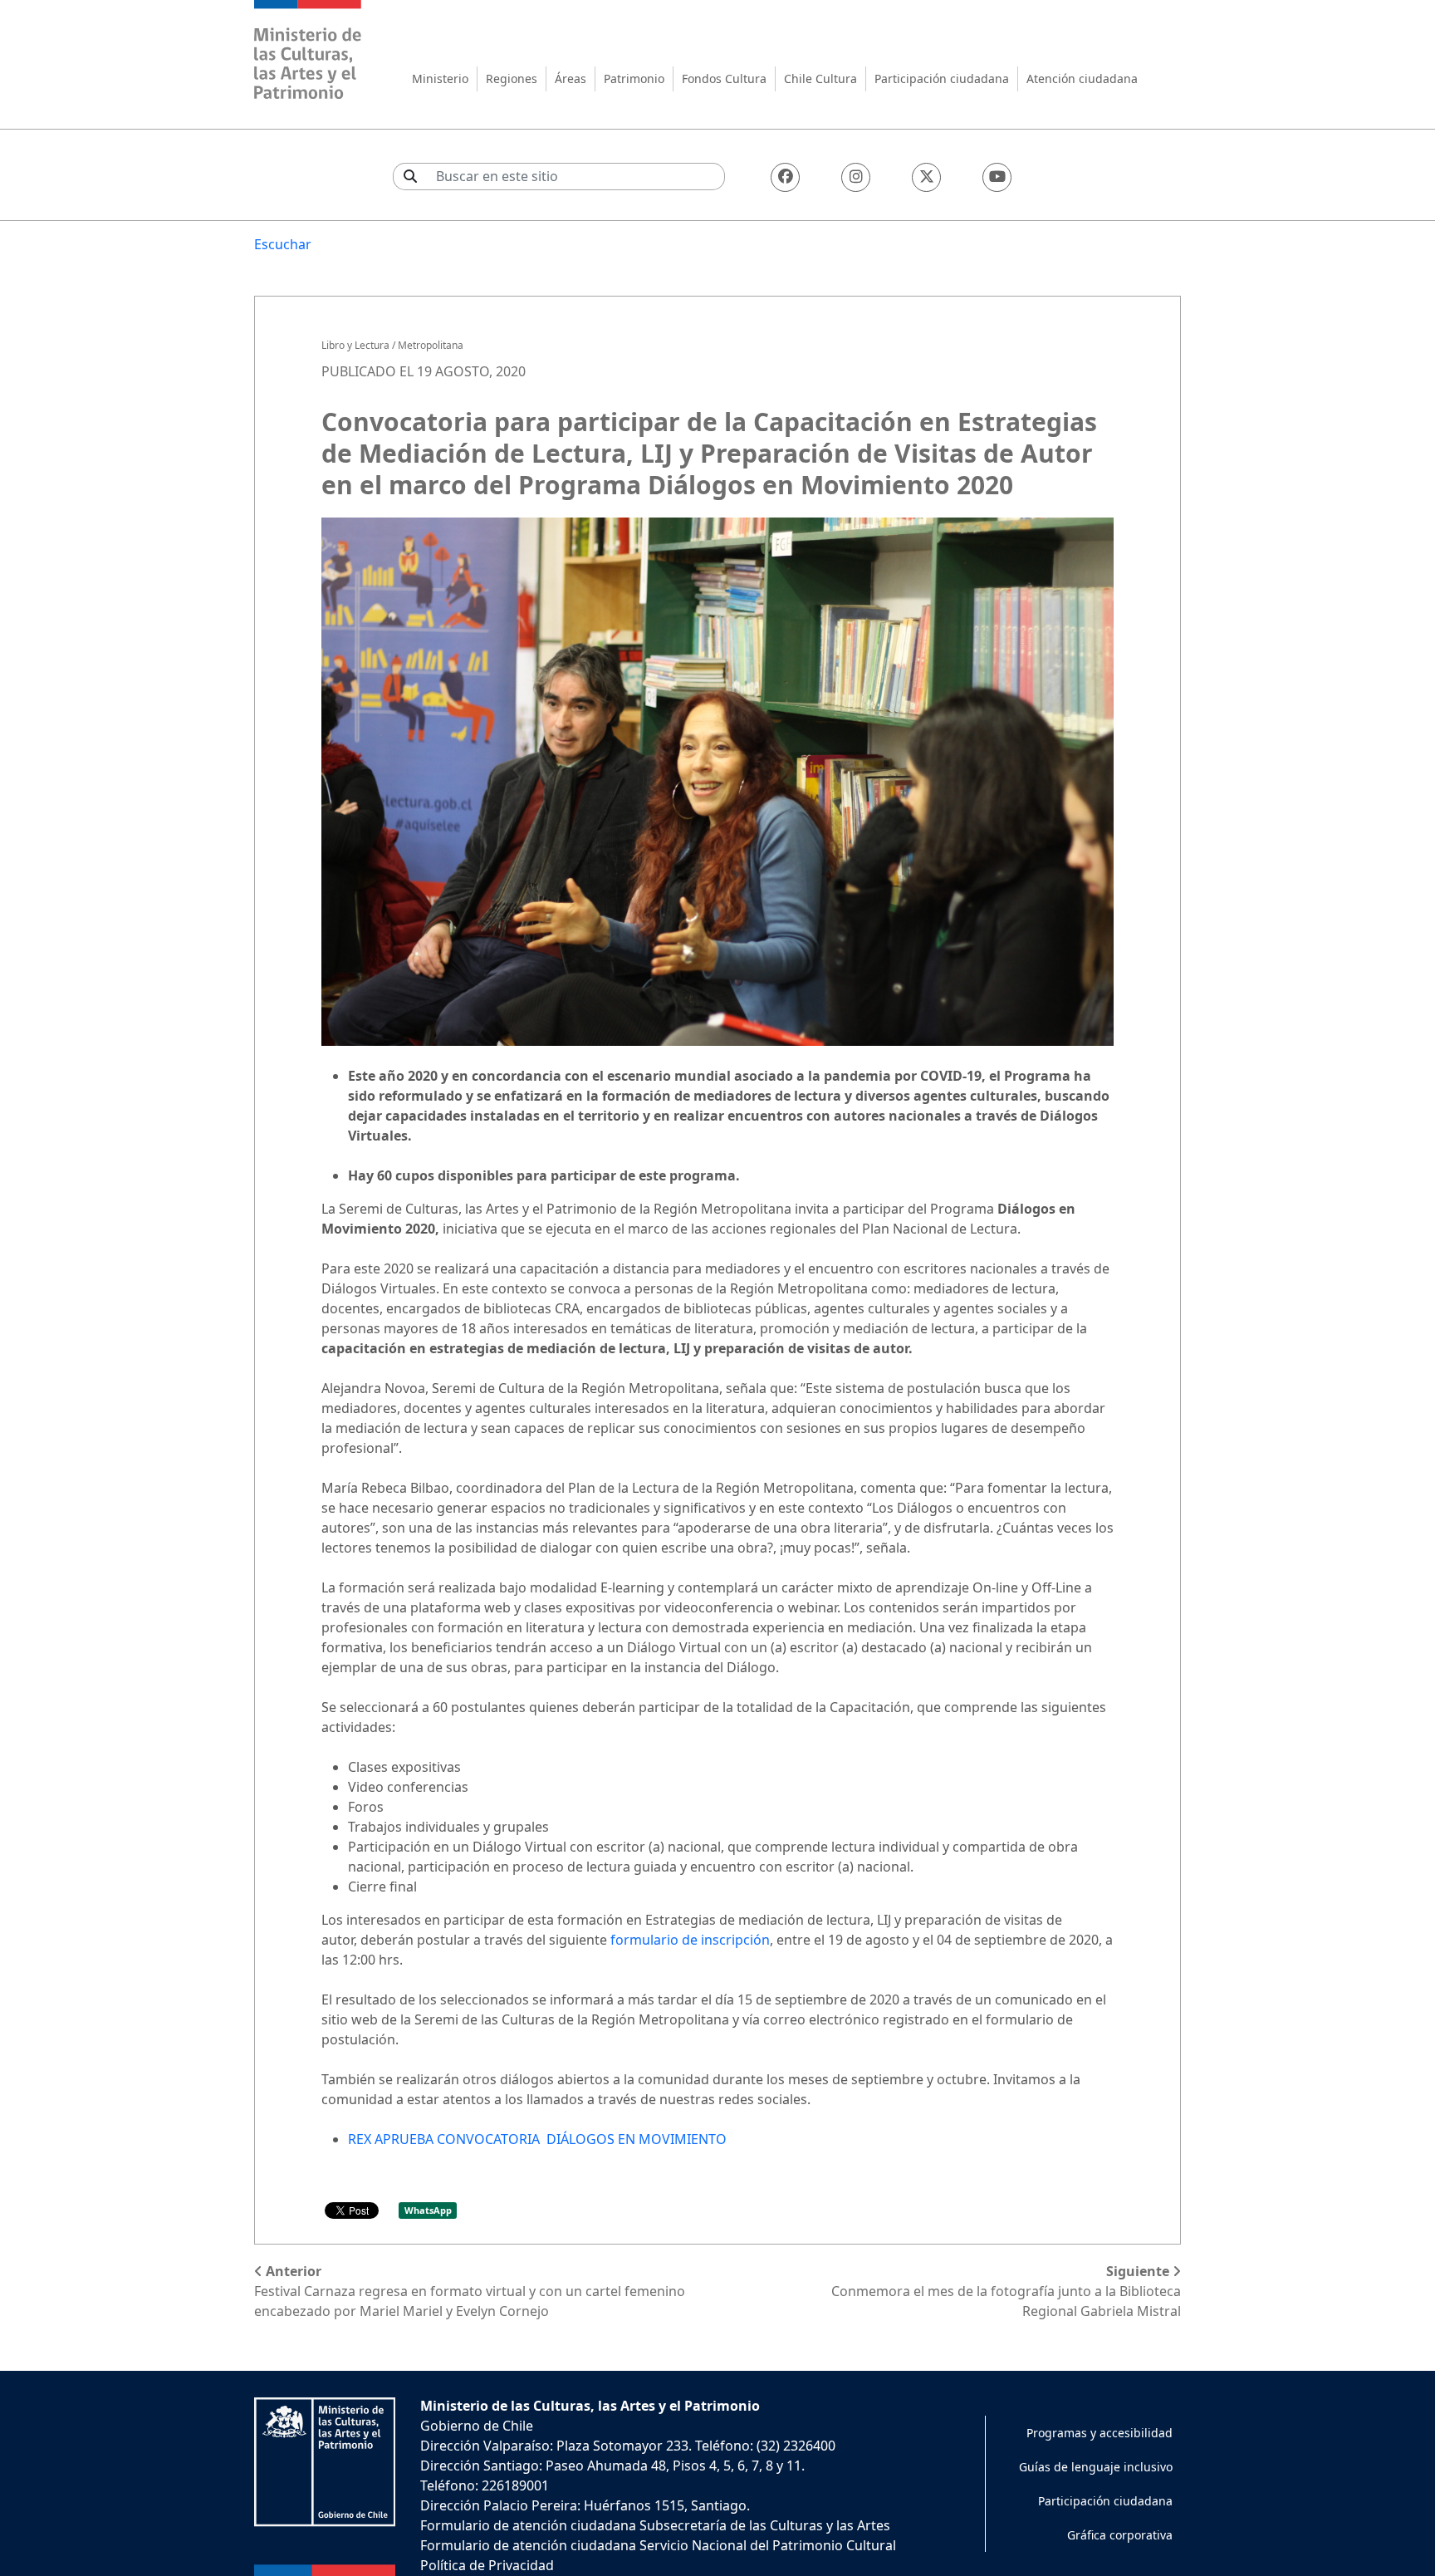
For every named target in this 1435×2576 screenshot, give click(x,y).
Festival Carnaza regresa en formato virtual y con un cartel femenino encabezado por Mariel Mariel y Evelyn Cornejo (470, 2291)
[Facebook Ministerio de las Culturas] (785, 177)
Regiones (512, 79)
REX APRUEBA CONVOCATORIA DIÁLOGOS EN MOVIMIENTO (537, 2139)
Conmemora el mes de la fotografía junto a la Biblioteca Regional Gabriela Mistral (1006, 2291)
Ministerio (440, 79)
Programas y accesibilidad (1100, 2433)
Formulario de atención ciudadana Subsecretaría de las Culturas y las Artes (655, 2525)
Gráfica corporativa (1120, 2535)
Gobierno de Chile (477, 2426)
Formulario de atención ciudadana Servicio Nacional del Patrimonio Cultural (658, 2545)
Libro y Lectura (355, 345)
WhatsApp (428, 2210)
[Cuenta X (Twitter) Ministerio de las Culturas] (926, 177)
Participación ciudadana (942, 79)
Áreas (571, 79)
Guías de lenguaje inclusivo (1096, 2467)
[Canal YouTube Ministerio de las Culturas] (997, 177)
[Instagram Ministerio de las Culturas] (856, 177)
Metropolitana (431, 345)
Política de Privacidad (487, 2565)
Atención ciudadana (1082, 79)
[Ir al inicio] (308, 52)
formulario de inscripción (688, 1940)
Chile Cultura (820, 79)
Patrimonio (634, 79)
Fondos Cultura (724, 79)
